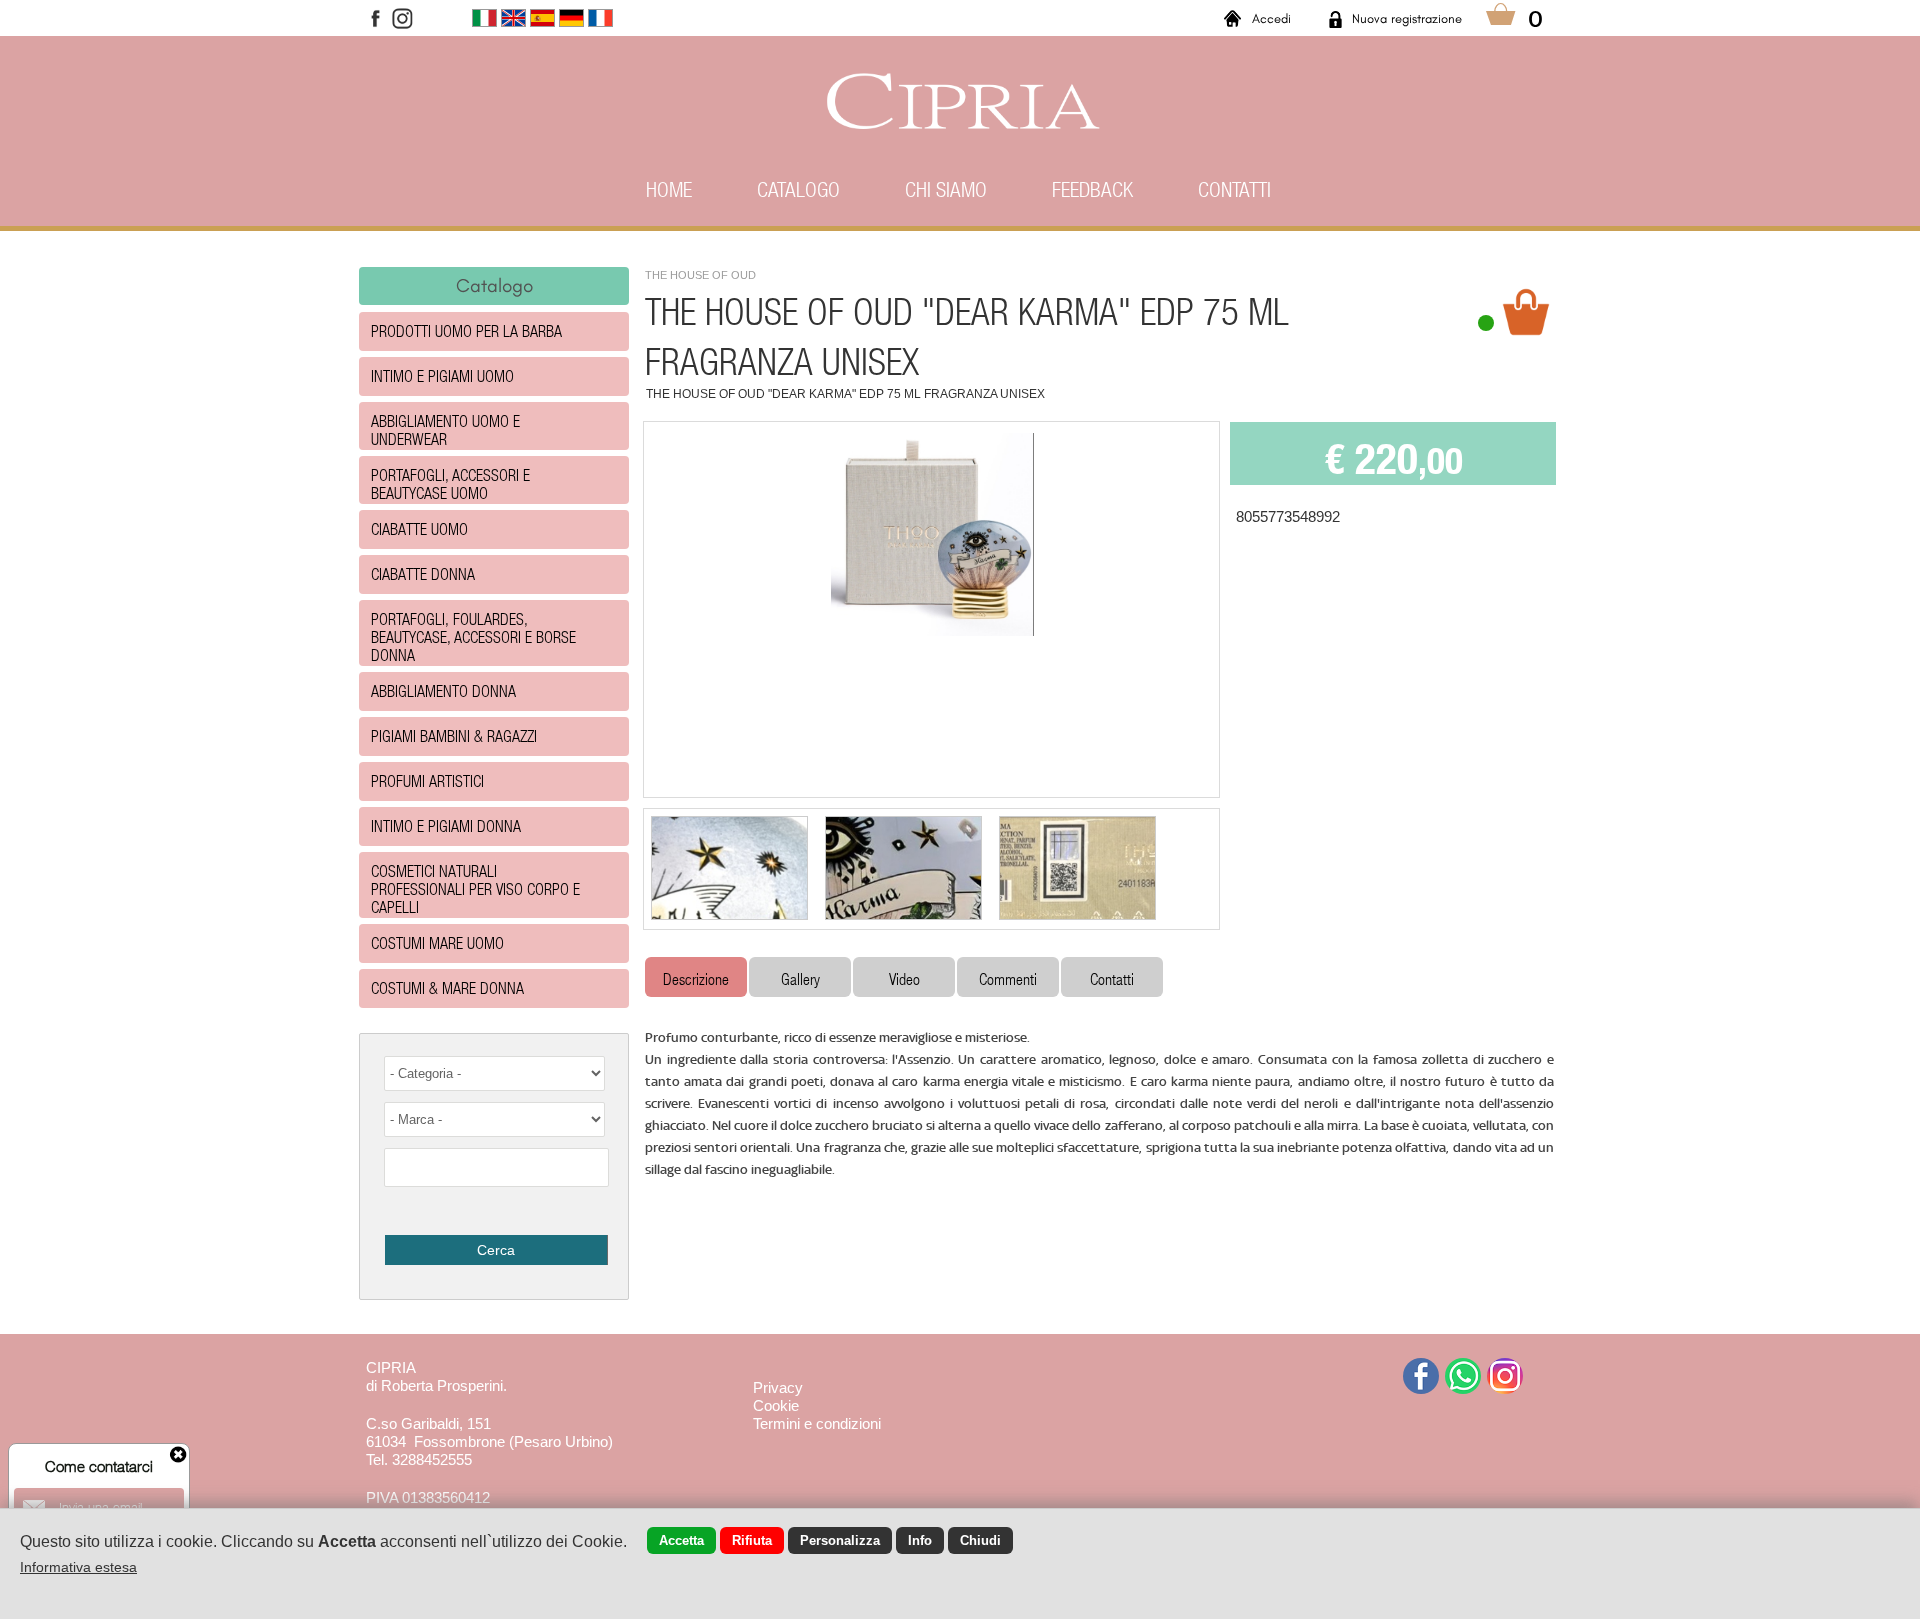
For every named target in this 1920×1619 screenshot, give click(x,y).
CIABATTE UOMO (419, 528)
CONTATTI (1234, 189)
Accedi (1271, 18)
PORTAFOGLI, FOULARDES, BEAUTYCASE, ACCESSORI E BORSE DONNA (473, 636)
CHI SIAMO (946, 189)
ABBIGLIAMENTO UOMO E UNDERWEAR (445, 429)
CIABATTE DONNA (423, 573)
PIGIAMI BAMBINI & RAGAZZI (454, 735)
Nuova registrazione (1407, 18)
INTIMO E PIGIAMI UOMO (442, 375)
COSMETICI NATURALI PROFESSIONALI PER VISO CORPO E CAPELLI (475, 888)
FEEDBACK (1092, 189)
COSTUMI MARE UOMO (437, 942)
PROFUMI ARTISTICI (427, 780)
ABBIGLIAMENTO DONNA (443, 690)
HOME (669, 189)
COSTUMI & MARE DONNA (447, 987)
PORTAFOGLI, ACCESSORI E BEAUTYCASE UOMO (450, 483)
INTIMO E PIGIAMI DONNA (446, 825)
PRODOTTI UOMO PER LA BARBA (466, 330)
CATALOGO (798, 189)
